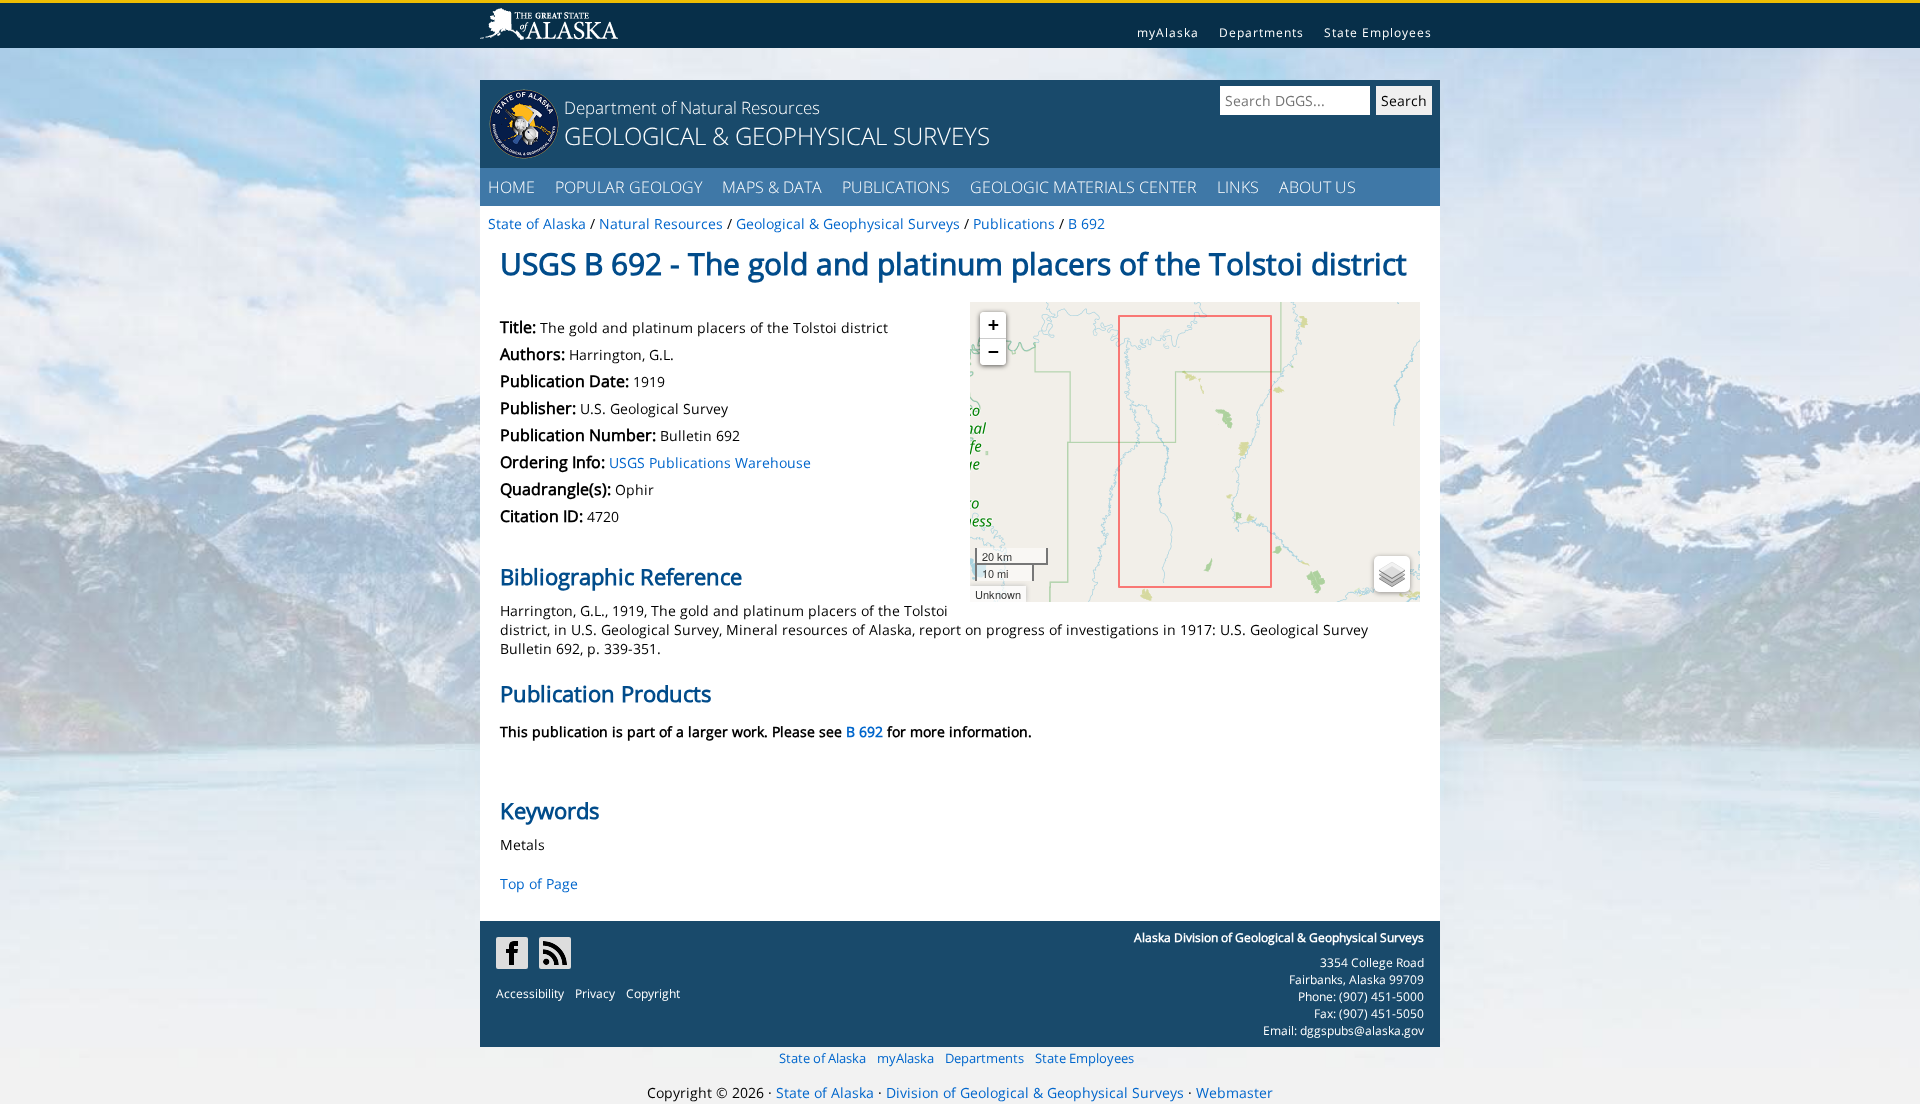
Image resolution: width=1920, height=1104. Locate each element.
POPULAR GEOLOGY (628, 187)
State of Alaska (822, 1058)
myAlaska (1168, 32)
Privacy (595, 993)
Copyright (653, 993)
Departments (1261, 32)
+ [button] (993, 324)
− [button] (993, 351)
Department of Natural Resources (692, 107)
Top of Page (539, 883)
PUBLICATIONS (896, 187)
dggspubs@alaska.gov (1362, 1030)
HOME (511, 187)
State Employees (1378, 32)
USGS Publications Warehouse (710, 462)
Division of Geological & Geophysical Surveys (1035, 1092)
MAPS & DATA (772, 187)
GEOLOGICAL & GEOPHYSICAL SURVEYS (777, 135)
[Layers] (1392, 574)
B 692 (864, 731)
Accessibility (530, 993)
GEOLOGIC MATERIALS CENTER (1083, 187)
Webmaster (1234, 1092)
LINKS (1238, 187)
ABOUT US (1317, 187)
